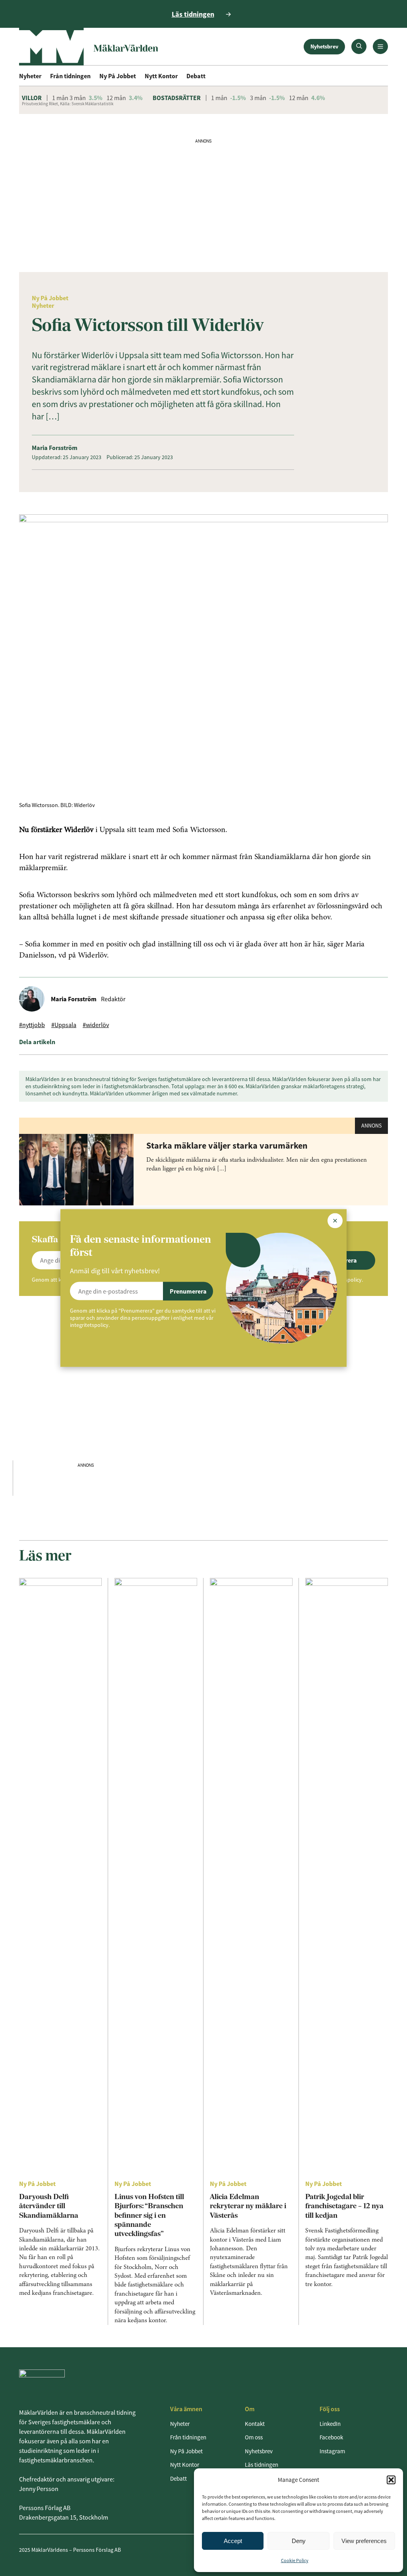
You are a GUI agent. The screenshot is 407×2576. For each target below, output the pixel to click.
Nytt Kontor (161, 76)
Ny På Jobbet (118, 76)
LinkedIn (330, 2424)
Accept (233, 2541)
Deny (299, 2541)
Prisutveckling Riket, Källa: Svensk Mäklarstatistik (68, 104)
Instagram (332, 2451)
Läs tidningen (262, 2465)
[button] (391, 2480)
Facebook (331, 2437)
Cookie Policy (295, 2560)
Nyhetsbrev (324, 46)
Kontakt (255, 2424)
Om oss (254, 2437)
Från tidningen (70, 76)
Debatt (196, 76)
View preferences (364, 2541)
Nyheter (30, 76)
